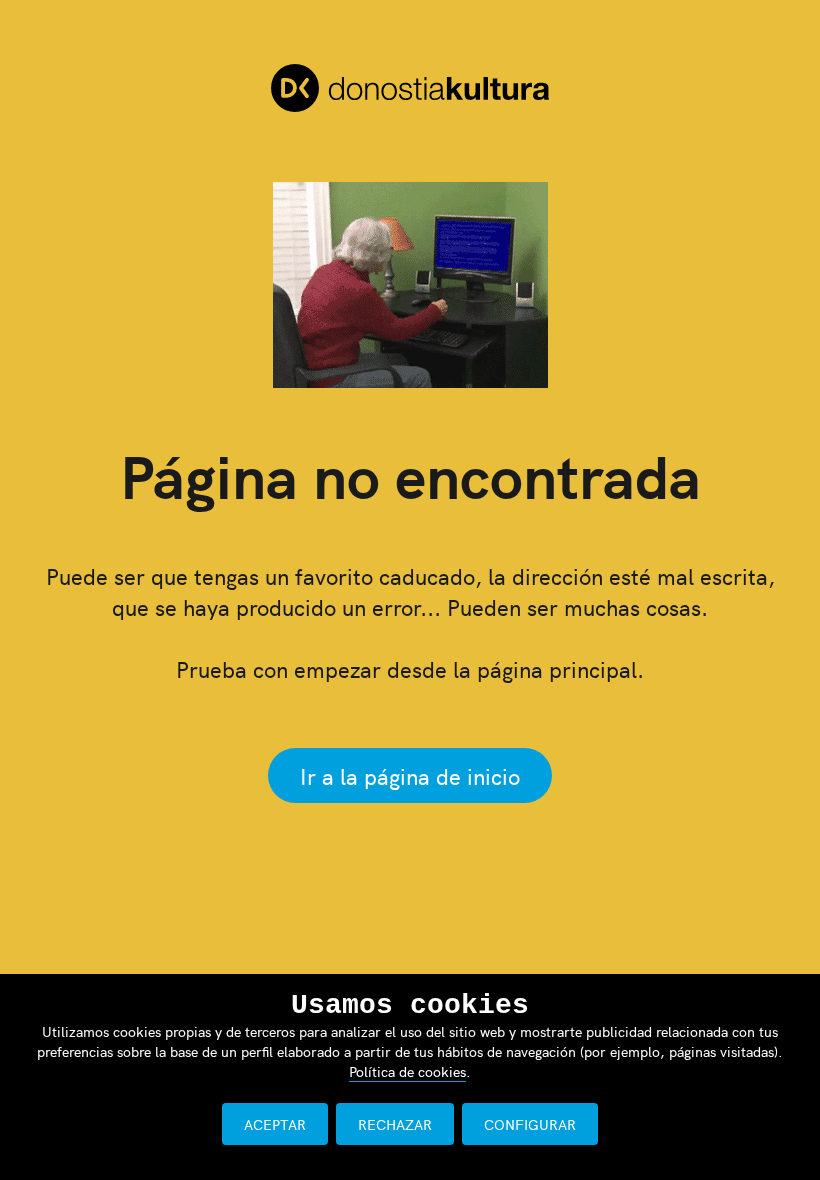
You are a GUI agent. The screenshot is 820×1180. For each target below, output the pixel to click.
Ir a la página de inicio (410, 775)
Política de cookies (407, 1071)
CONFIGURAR (530, 1124)
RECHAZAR (395, 1124)
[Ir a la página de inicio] (410, 91)
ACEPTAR (275, 1124)
